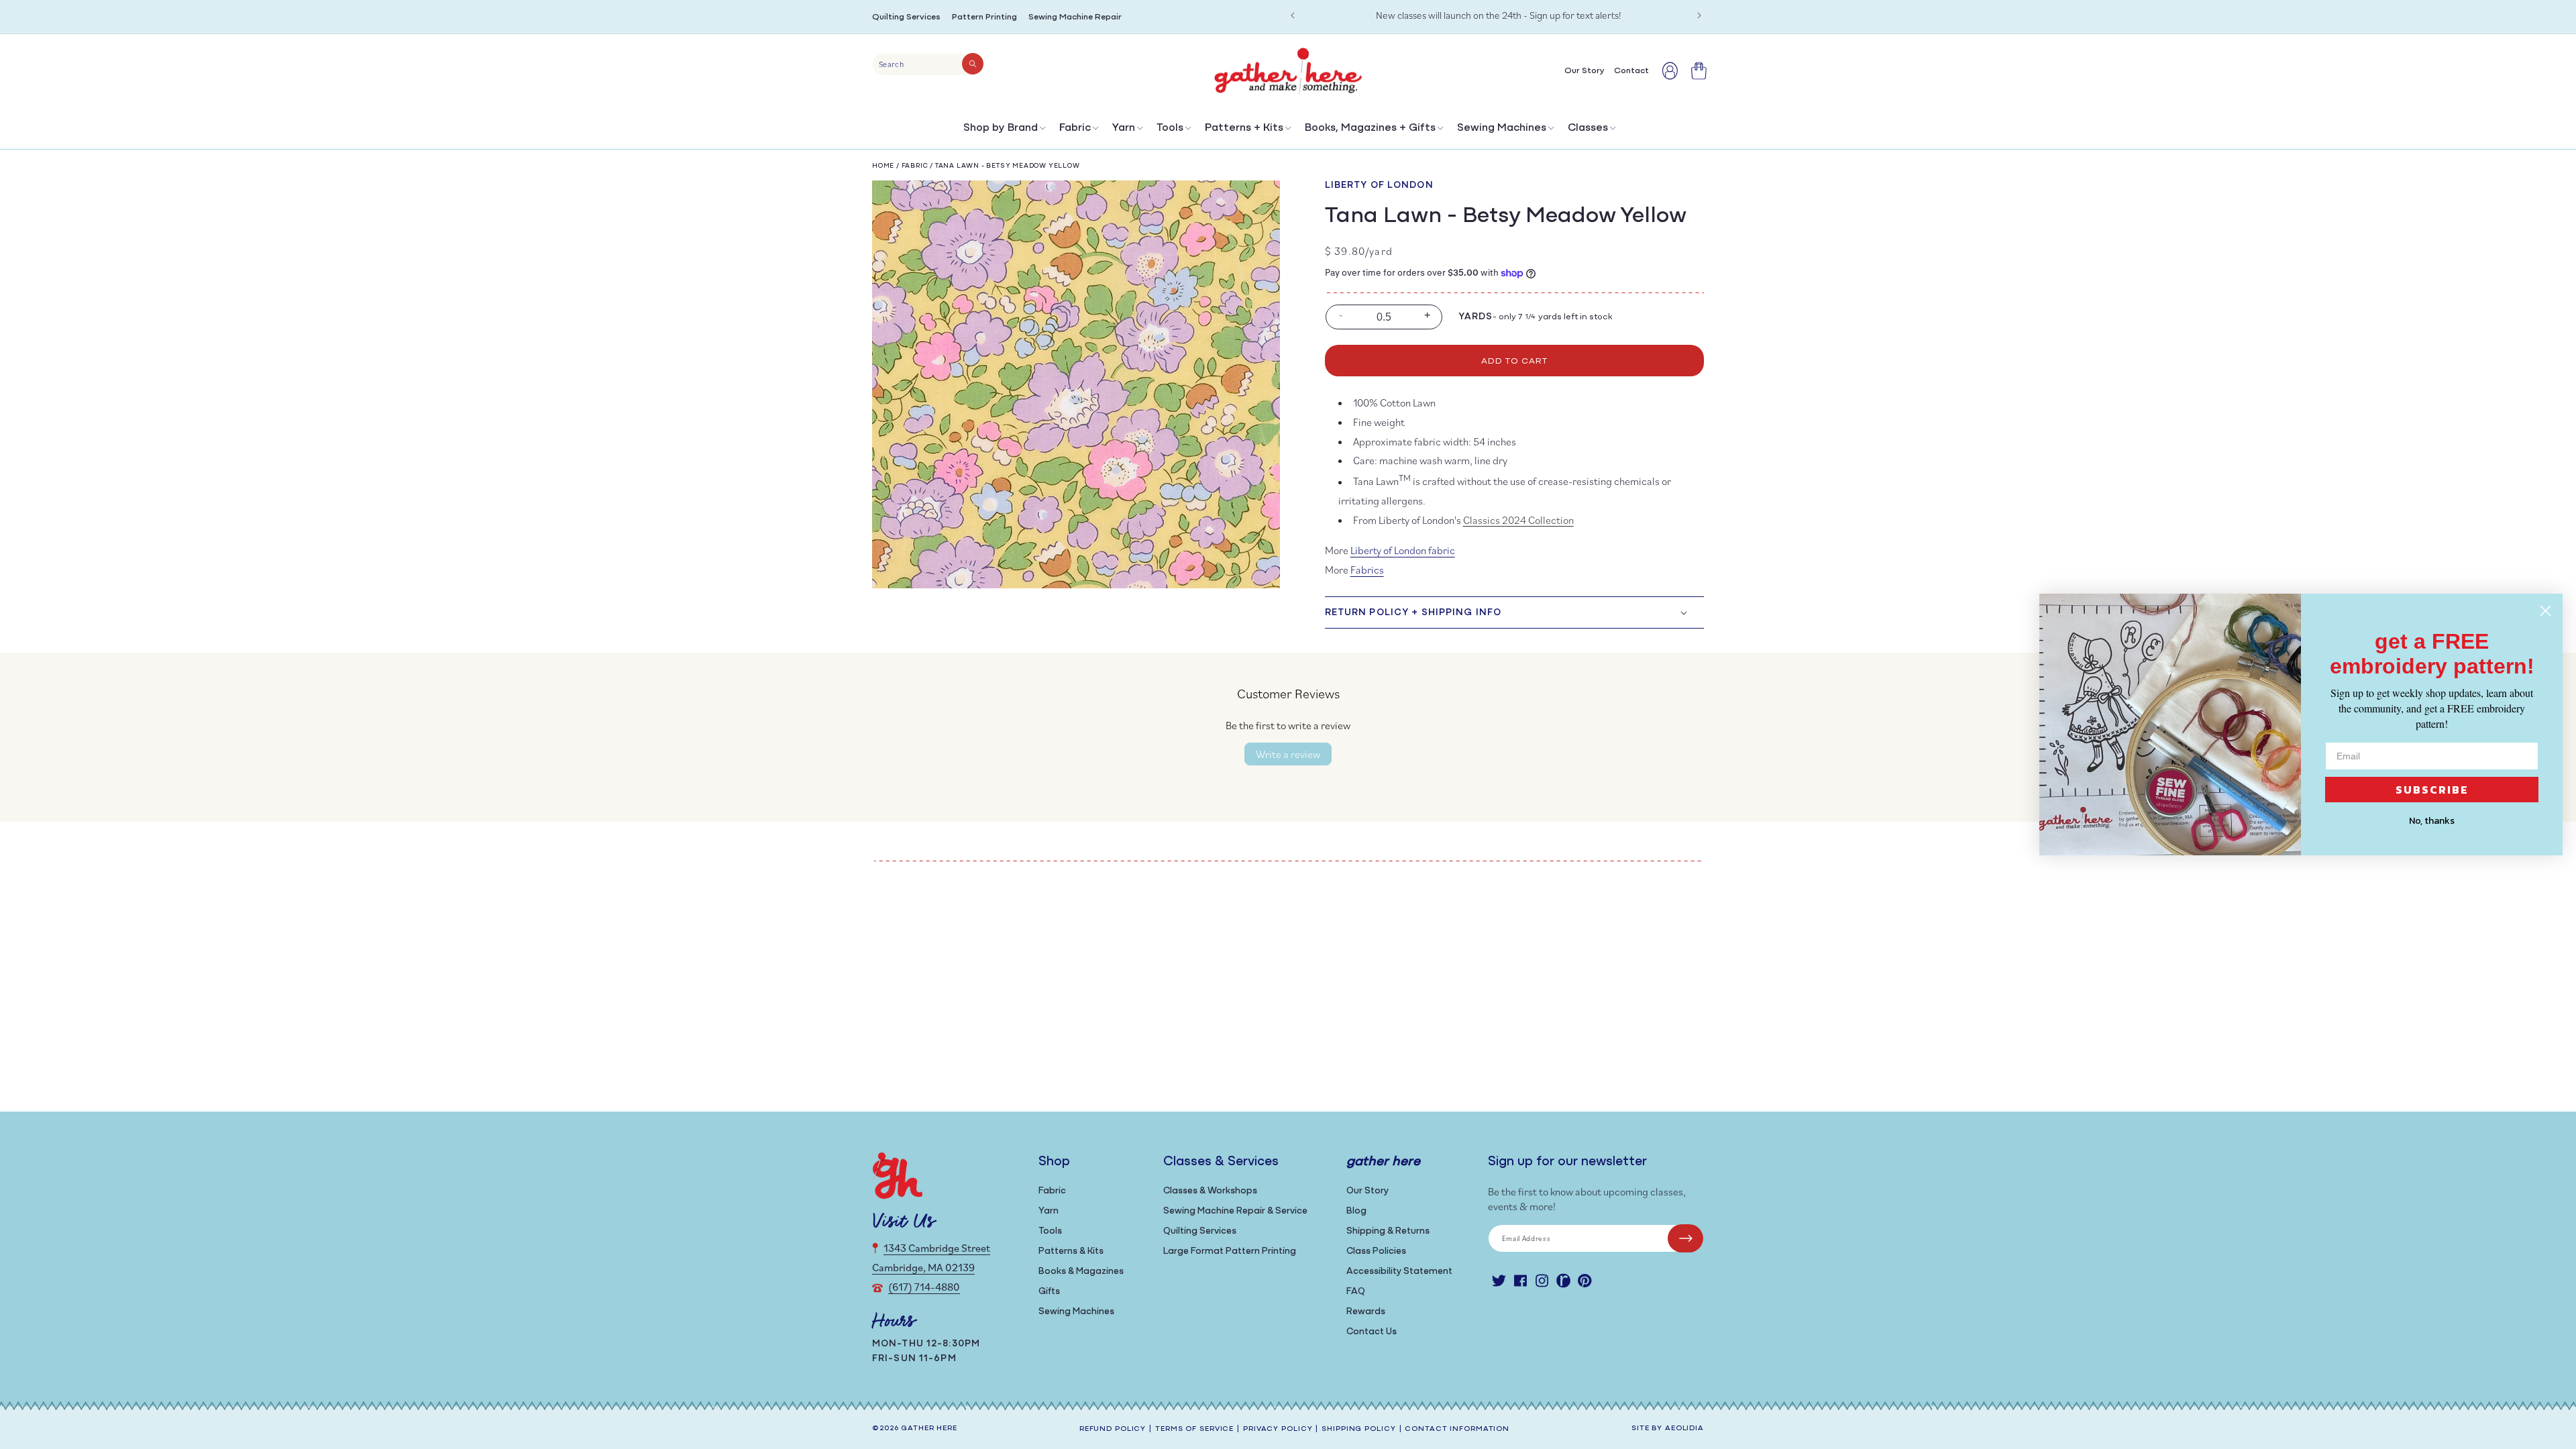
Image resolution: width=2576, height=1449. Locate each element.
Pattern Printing (984, 17)
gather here (929, 1429)
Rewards (1366, 1312)
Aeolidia (1684, 1429)
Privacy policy (1278, 1429)
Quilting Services (906, 17)
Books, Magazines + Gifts (1370, 128)
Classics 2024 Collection (1518, 520)
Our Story (1367, 1191)
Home (883, 166)
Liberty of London (1379, 185)
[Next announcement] (1699, 15)
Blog (1356, 1211)
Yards (1476, 317)
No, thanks (2432, 821)
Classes (1588, 128)
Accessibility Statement (1399, 1272)
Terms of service (1194, 1429)
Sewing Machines (1502, 128)
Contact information (1457, 1429)
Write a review (1288, 754)
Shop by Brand (1001, 128)
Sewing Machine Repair (1075, 17)
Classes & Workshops (1210, 1191)
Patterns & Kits (1071, 1251)
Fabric (1075, 128)
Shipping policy (1358, 1429)
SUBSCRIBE (2432, 790)
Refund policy (1113, 1429)
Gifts (1049, 1292)
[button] (1003, 131)
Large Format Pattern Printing (1230, 1251)
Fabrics (1367, 570)
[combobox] (928, 64)
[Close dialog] (2545, 611)
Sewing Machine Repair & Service (1235, 1211)
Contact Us (1372, 1332)
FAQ (1356, 1292)
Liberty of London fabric (1403, 550)
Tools (1170, 128)
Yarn (1124, 128)
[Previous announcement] (1293, 15)
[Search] (973, 64)
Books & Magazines (1081, 1272)
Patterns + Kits (1244, 128)
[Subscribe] (1685, 1238)
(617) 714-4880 (924, 1287)
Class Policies (1376, 1251)
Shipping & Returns (1388, 1231)
